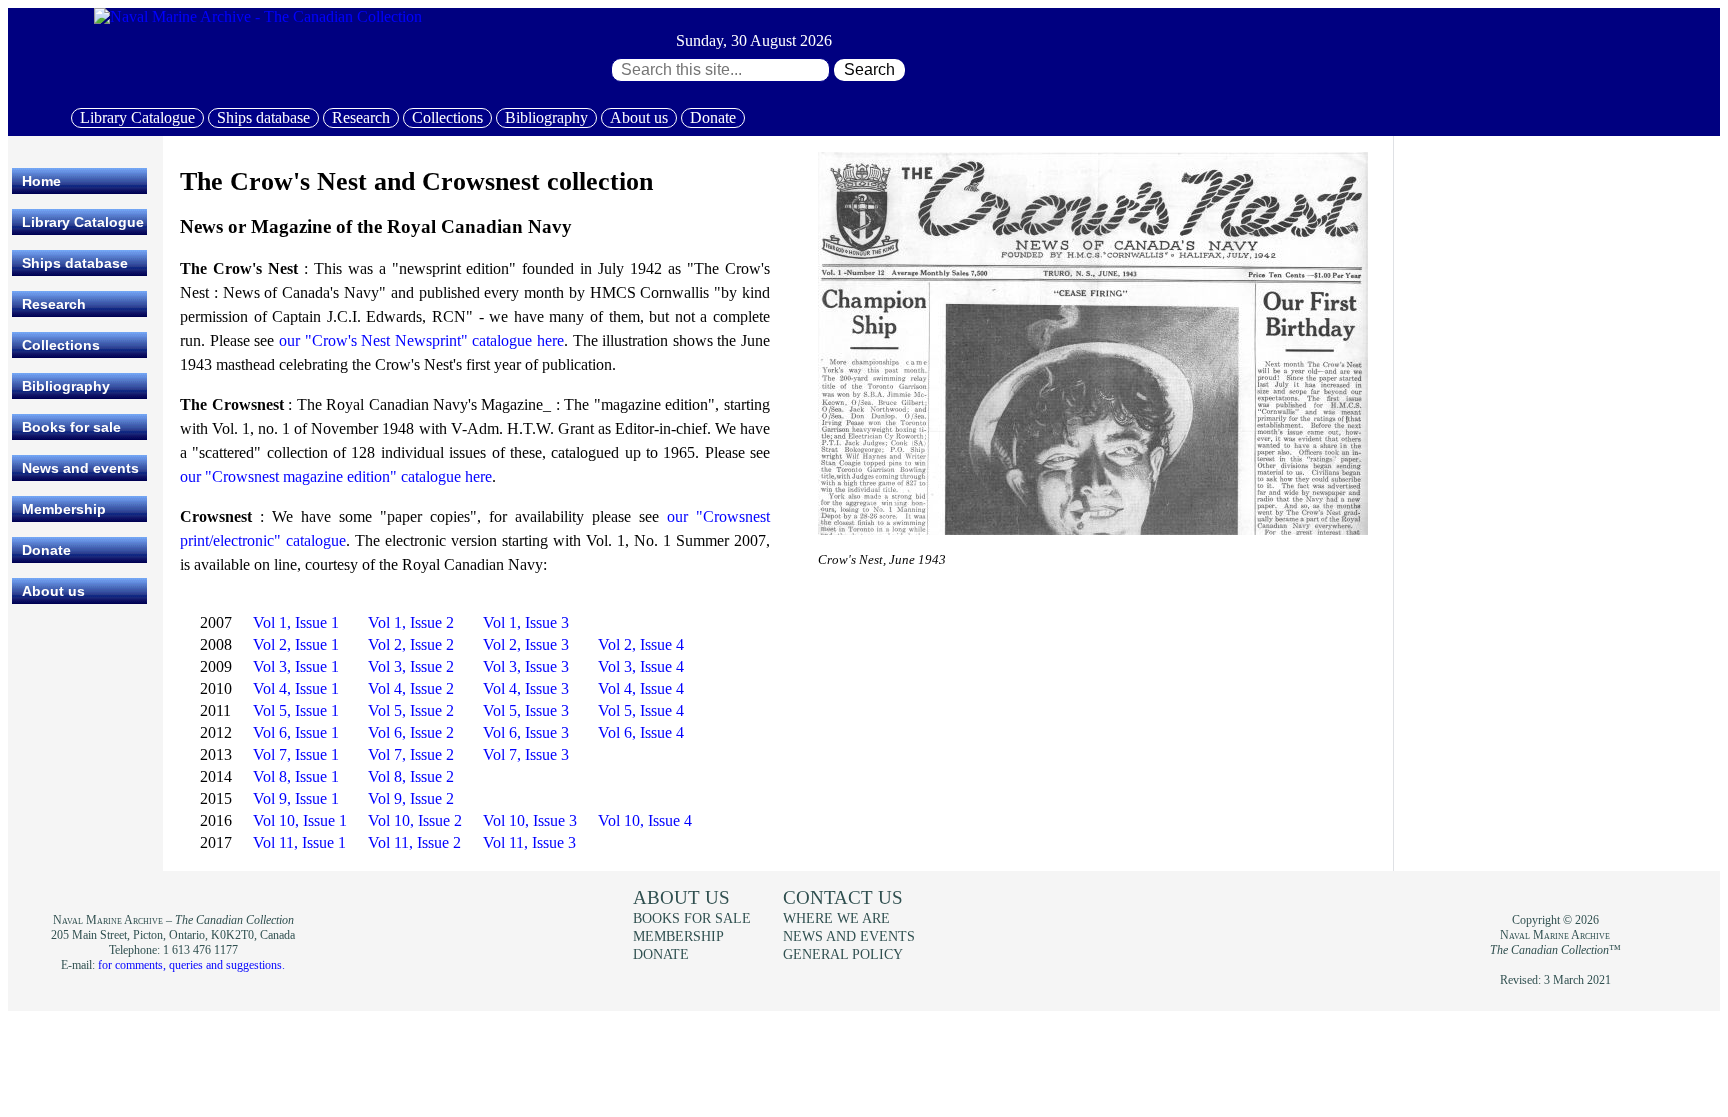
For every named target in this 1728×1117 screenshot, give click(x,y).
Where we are (836, 918)
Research (361, 117)
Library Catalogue (137, 117)
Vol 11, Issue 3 (529, 842)
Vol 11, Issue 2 (414, 842)
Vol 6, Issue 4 (641, 732)
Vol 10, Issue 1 (300, 820)
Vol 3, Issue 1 (296, 666)
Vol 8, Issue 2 (411, 776)
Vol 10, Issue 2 (415, 820)
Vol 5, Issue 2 (411, 710)
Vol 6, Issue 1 (296, 732)
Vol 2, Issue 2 (411, 644)
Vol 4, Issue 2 (411, 688)
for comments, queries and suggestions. (191, 965)
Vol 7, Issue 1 (296, 754)
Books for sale (71, 427)
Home (41, 181)
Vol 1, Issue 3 (526, 622)
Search (869, 69)
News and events (80, 468)
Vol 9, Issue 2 (411, 798)
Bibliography (546, 117)
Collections (447, 117)
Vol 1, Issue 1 (296, 622)
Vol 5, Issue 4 (641, 710)
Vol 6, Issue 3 (526, 732)
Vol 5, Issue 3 (526, 710)
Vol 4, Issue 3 (526, 688)
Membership (64, 509)
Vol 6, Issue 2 (411, 732)
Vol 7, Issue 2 (411, 754)
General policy (843, 954)
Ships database (263, 117)
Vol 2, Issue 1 (296, 644)
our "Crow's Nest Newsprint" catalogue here (421, 340)
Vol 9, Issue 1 (296, 798)
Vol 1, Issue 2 (411, 622)
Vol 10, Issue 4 (645, 820)
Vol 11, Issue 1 (299, 842)
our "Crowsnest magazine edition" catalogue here (336, 476)
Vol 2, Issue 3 (526, 644)
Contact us (843, 897)
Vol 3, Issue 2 (411, 666)
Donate (713, 117)
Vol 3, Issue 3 (526, 666)
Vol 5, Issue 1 (296, 710)
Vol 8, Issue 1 (296, 776)
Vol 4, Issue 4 (641, 688)
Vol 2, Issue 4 (641, 644)
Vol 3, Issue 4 (641, 666)
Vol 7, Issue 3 (526, 754)
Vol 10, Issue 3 (530, 820)
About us (639, 117)
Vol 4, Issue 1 (296, 688)
